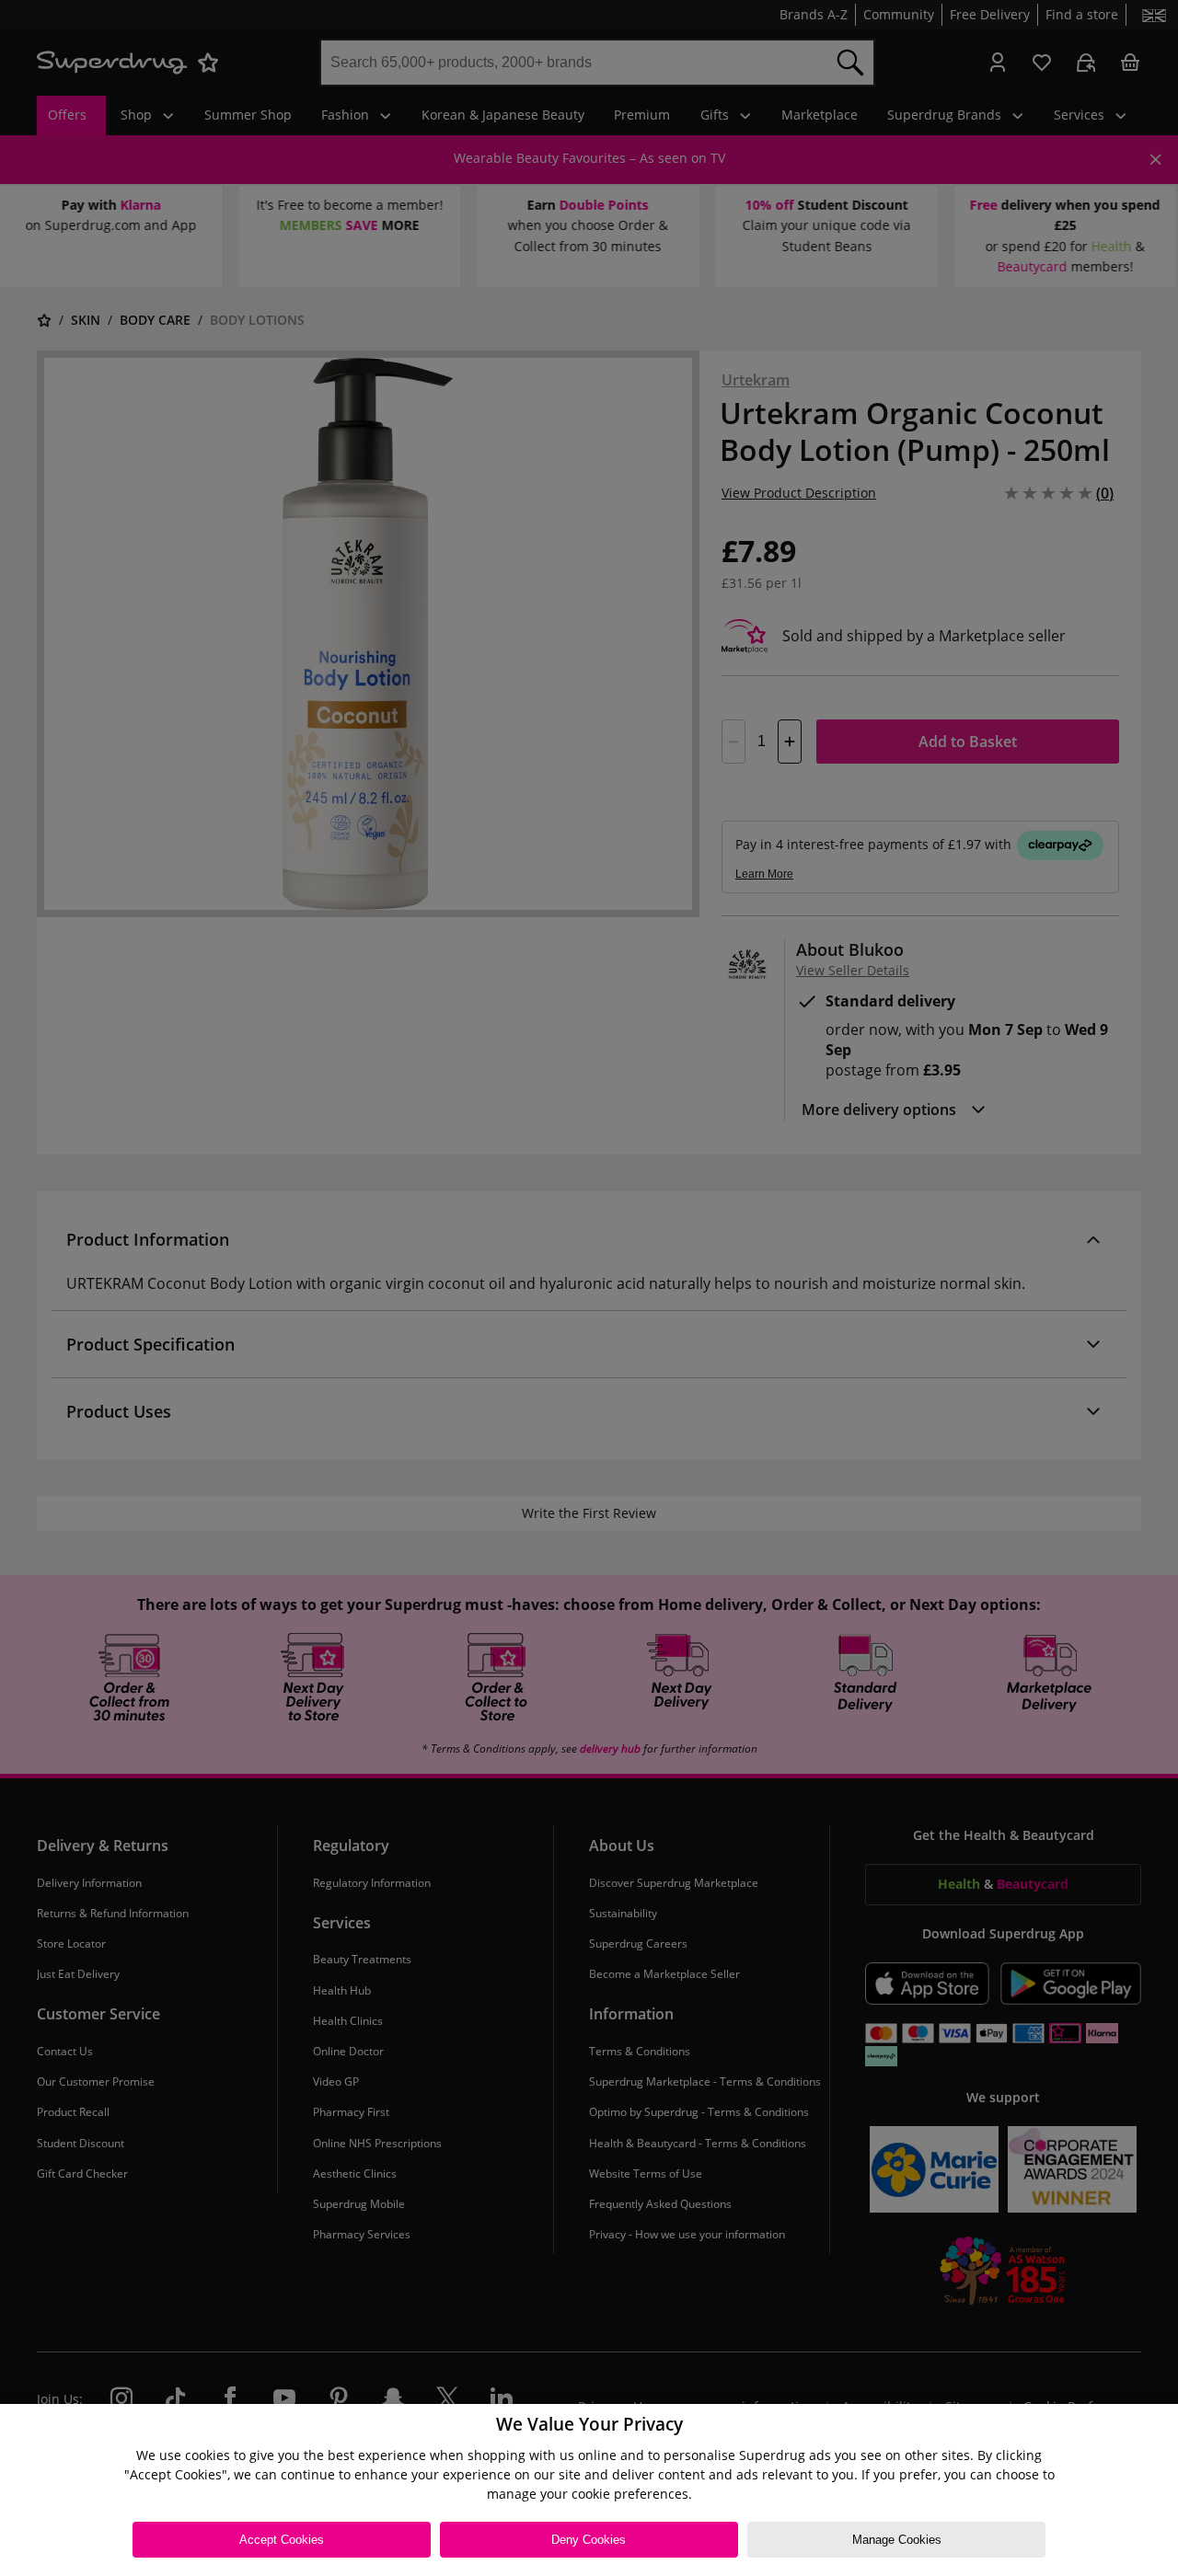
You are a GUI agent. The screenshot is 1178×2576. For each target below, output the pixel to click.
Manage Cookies (897, 2540)
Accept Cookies (282, 2540)
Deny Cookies (589, 2540)
